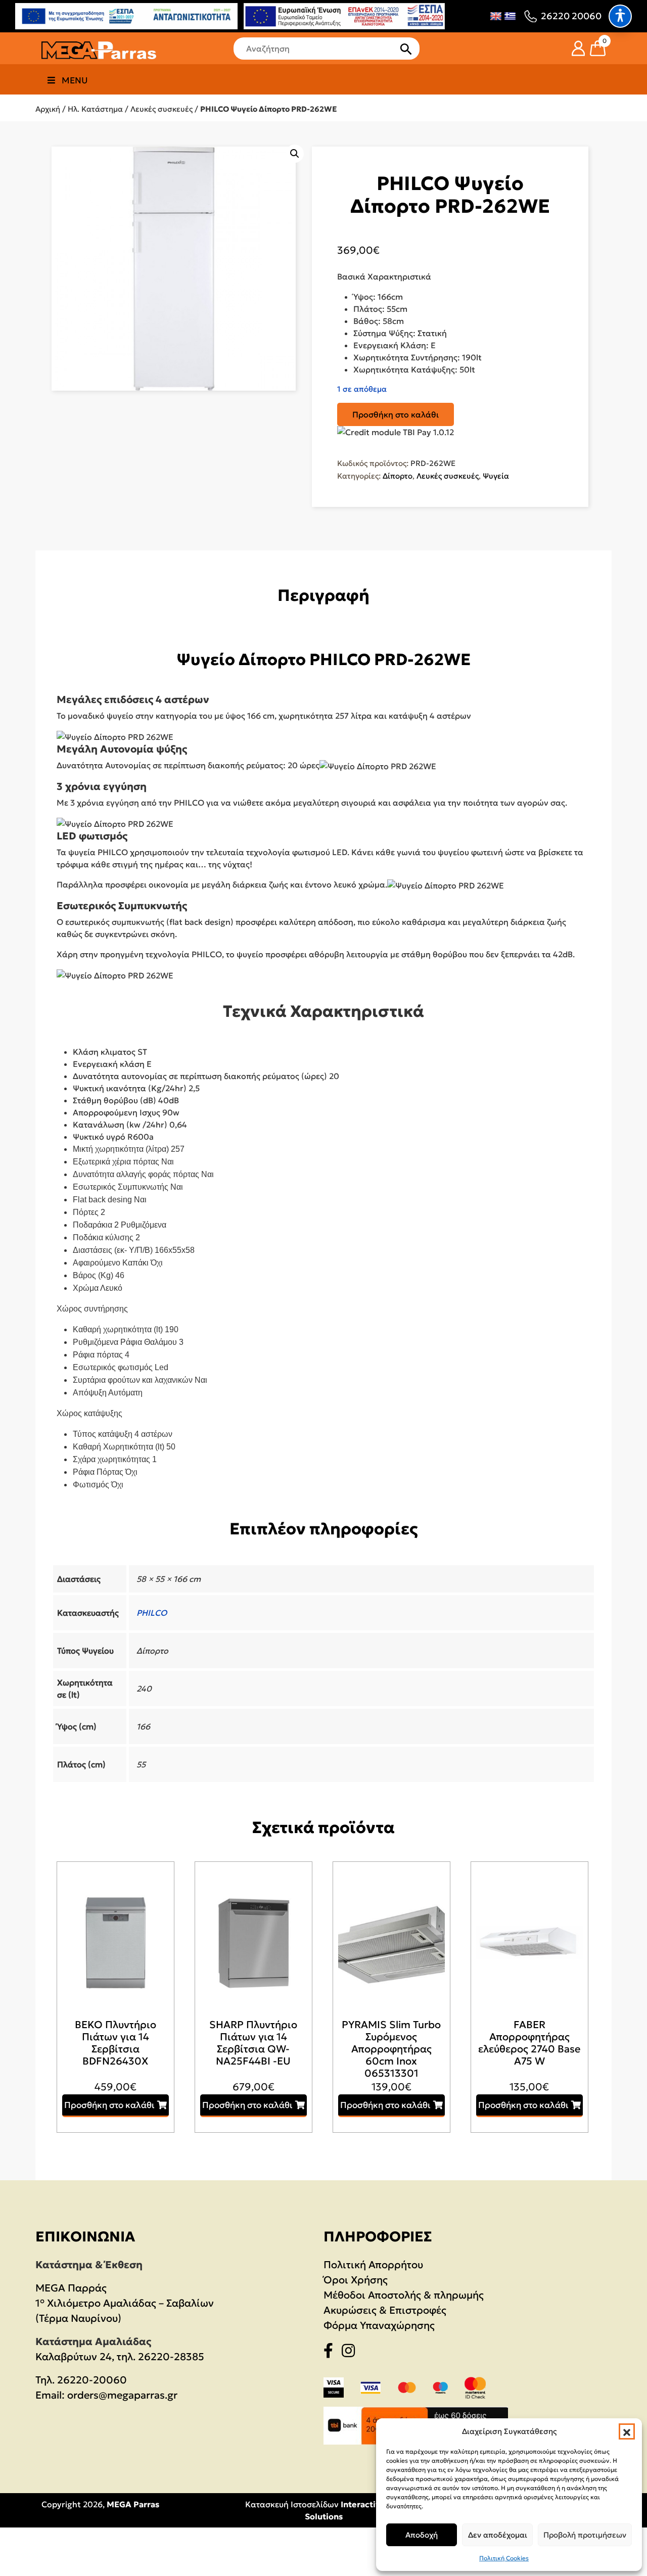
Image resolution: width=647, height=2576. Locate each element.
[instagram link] (351, 2353)
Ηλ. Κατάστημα (95, 109)
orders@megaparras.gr (122, 2395)
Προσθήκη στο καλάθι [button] (109, 2105)
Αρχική (48, 109)
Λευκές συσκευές (161, 109)
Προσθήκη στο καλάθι (396, 414)
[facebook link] (331, 2353)
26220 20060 (571, 16)
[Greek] (510, 16)
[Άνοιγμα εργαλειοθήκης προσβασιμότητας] (620, 16)
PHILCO (152, 1613)
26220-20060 (92, 2380)
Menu (75, 80)
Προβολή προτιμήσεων (585, 2535)
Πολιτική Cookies (504, 2558)
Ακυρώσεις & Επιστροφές (385, 2310)
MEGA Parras (133, 2504)
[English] (496, 16)
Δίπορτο (398, 476)
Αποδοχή (422, 2535)
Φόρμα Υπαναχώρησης (379, 2325)
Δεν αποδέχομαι (498, 2535)
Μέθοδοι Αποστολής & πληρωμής (404, 2295)
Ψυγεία (496, 476)
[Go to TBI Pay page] (396, 433)
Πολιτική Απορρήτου (373, 2265)
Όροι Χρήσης (356, 2280)
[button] (627, 2431)
